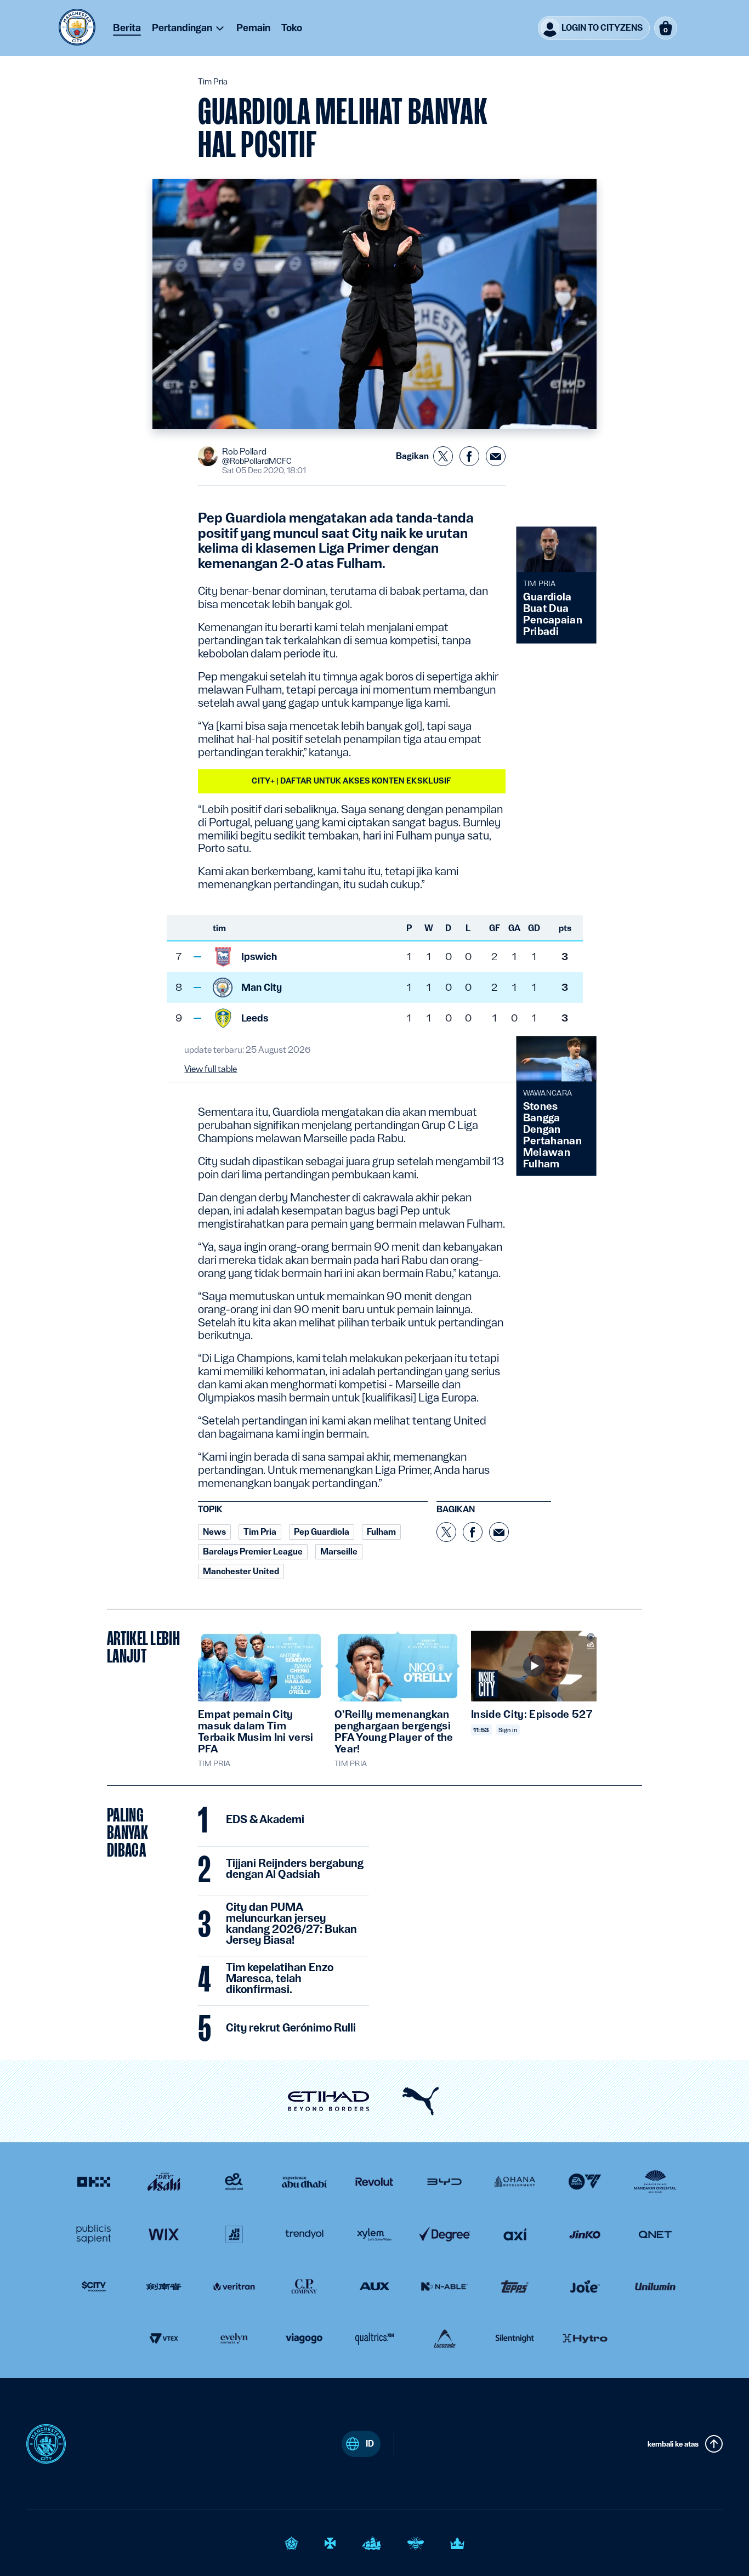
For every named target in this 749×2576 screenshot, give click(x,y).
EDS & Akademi (265, 1820)
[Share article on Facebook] (469, 456)
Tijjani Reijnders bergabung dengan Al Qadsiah (295, 1869)
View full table (211, 1069)
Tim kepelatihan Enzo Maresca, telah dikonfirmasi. (280, 1979)
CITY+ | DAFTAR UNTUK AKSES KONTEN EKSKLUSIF (351, 781)
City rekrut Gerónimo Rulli (291, 2028)
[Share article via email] (496, 456)
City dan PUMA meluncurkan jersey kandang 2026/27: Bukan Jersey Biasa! (291, 1924)
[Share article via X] (443, 456)
